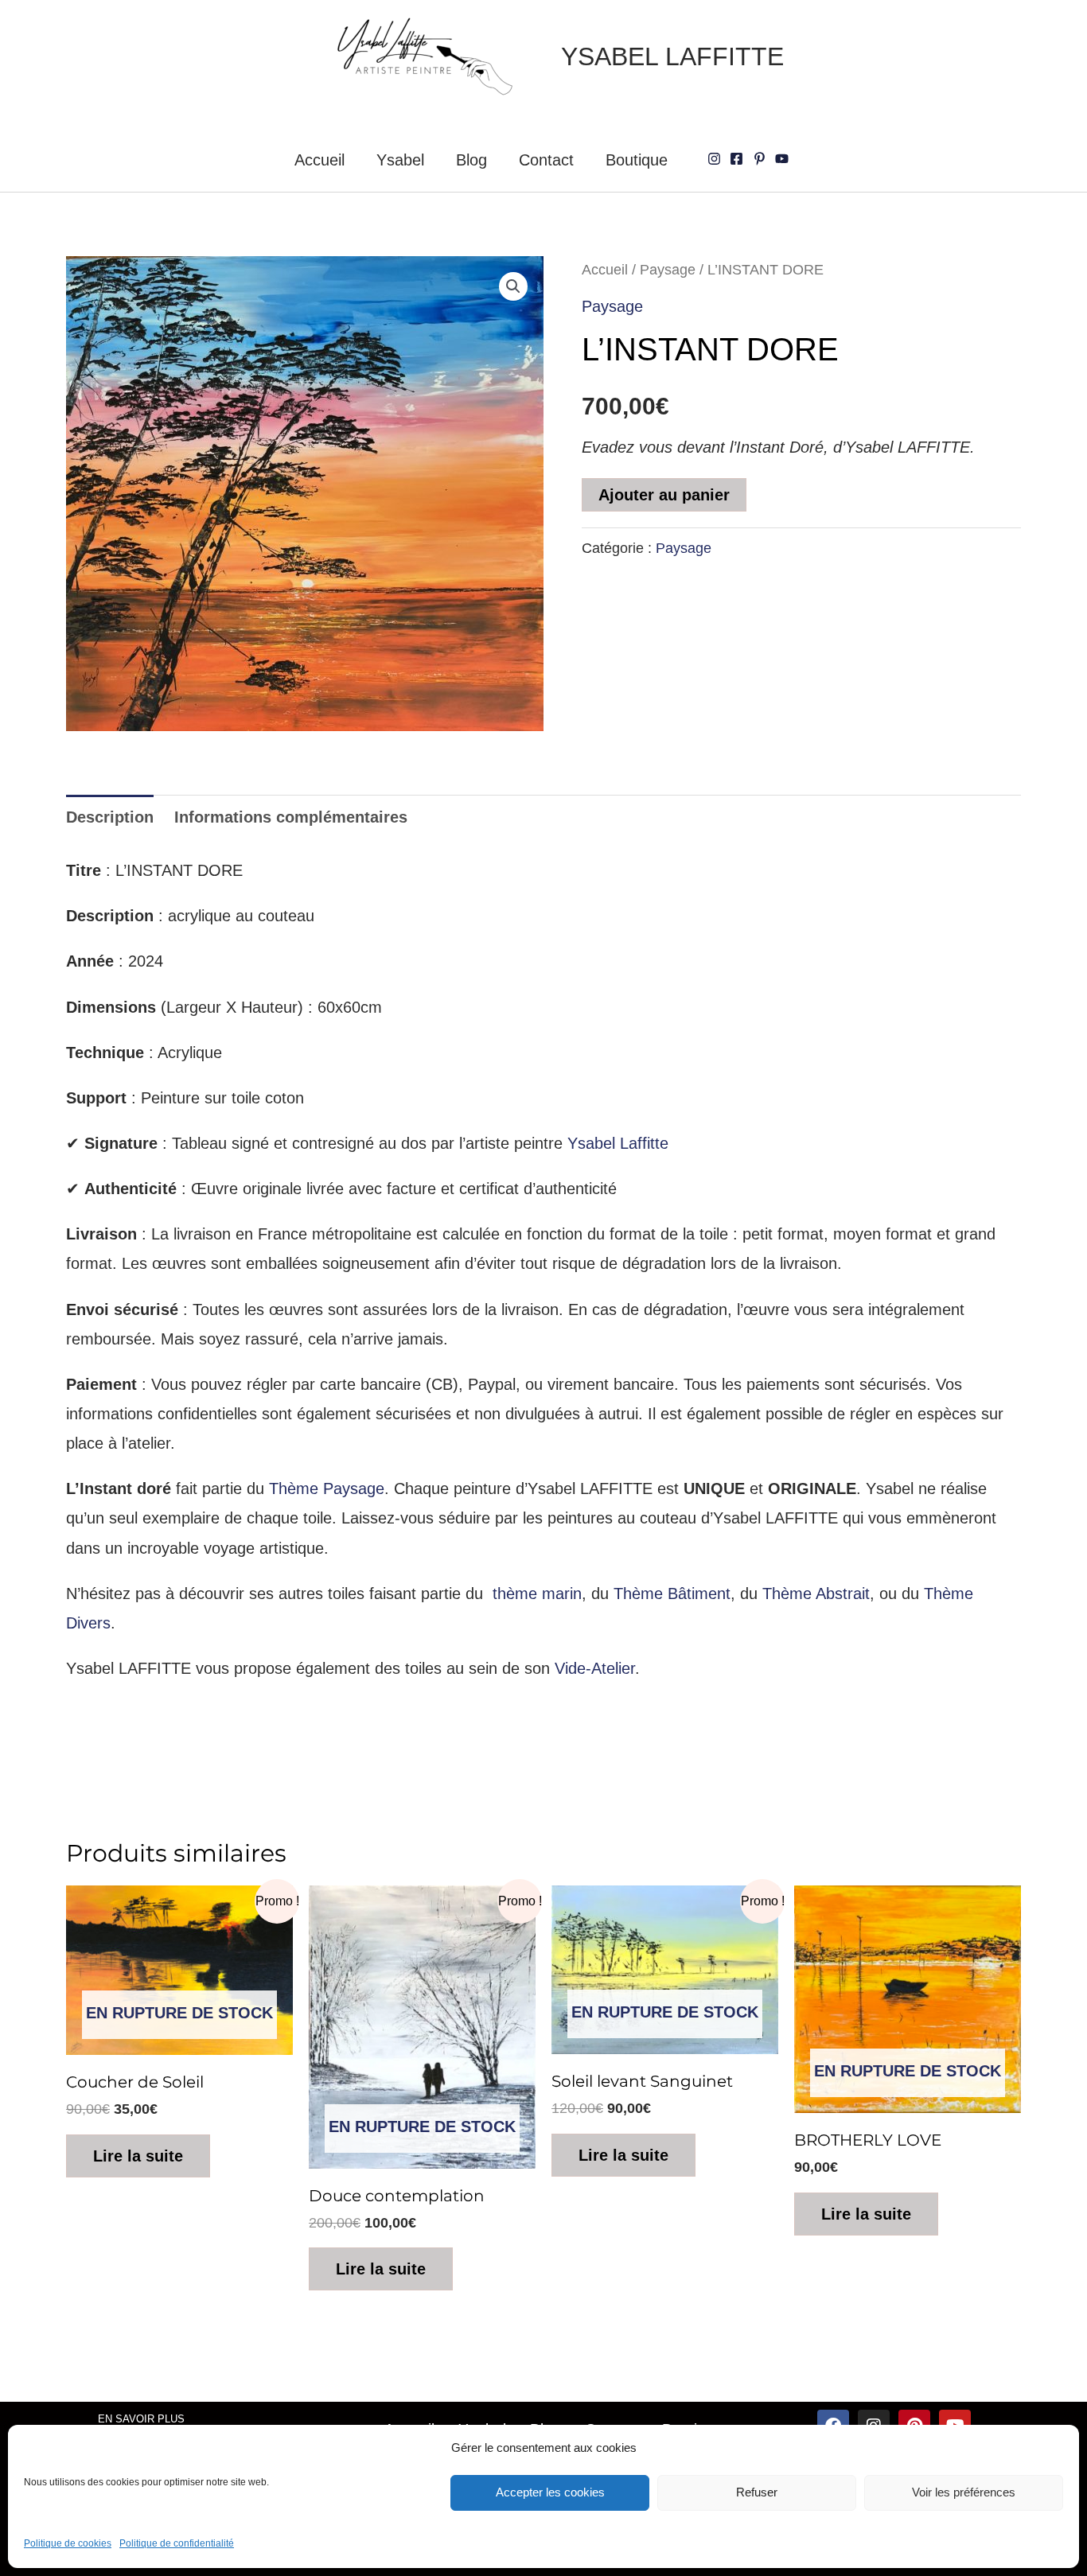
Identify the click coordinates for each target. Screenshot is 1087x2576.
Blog (471, 160)
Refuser (757, 2492)
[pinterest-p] (762, 159)
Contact (546, 160)
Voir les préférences (964, 2492)
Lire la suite (138, 2156)
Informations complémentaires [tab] (291, 817)
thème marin (537, 1593)
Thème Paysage (327, 1488)
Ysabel (400, 160)
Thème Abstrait (816, 1593)
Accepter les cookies (550, 2492)
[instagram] (716, 159)
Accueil (319, 160)
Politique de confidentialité (177, 2543)
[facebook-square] (738, 159)
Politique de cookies (68, 2543)
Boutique (637, 160)
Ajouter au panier (664, 495)
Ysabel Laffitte (618, 1143)
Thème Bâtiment (672, 1593)
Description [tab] (110, 817)
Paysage (668, 269)
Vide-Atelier (595, 1668)
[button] (513, 286)
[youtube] (784, 159)
